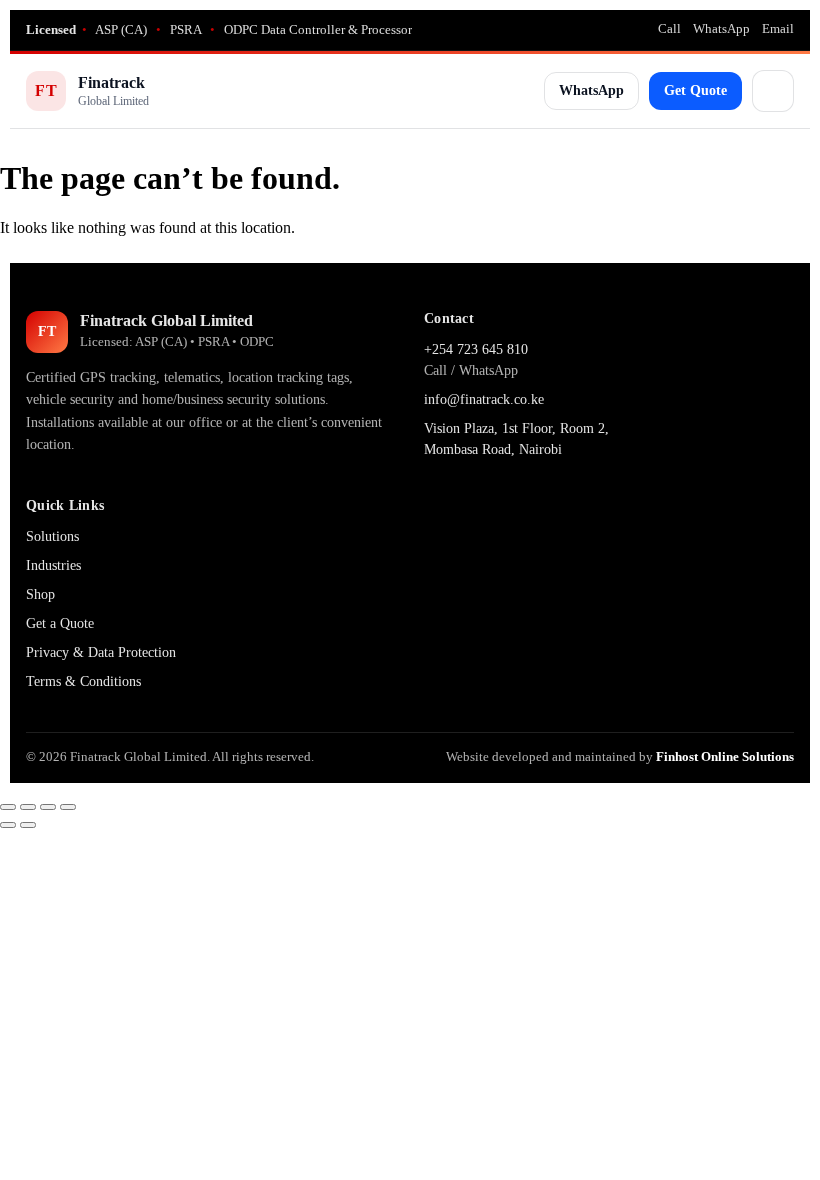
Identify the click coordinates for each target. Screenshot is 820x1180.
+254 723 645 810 (476, 349)
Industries (53, 565)
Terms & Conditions (83, 681)
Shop (40, 594)
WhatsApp (721, 28)
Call (669, 28)
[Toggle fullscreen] (28, 807)
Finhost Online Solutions (725, 756)
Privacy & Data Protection (101, 652)
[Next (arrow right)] (28, 825)
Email (778, 28)
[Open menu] (773, 91)
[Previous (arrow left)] (8, 825)
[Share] (48, 807)
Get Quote (695, 90)
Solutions (52, 536)
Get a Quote (60, 623)
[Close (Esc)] (68, 807)
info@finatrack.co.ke (484, 399)
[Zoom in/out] (8, 807)
